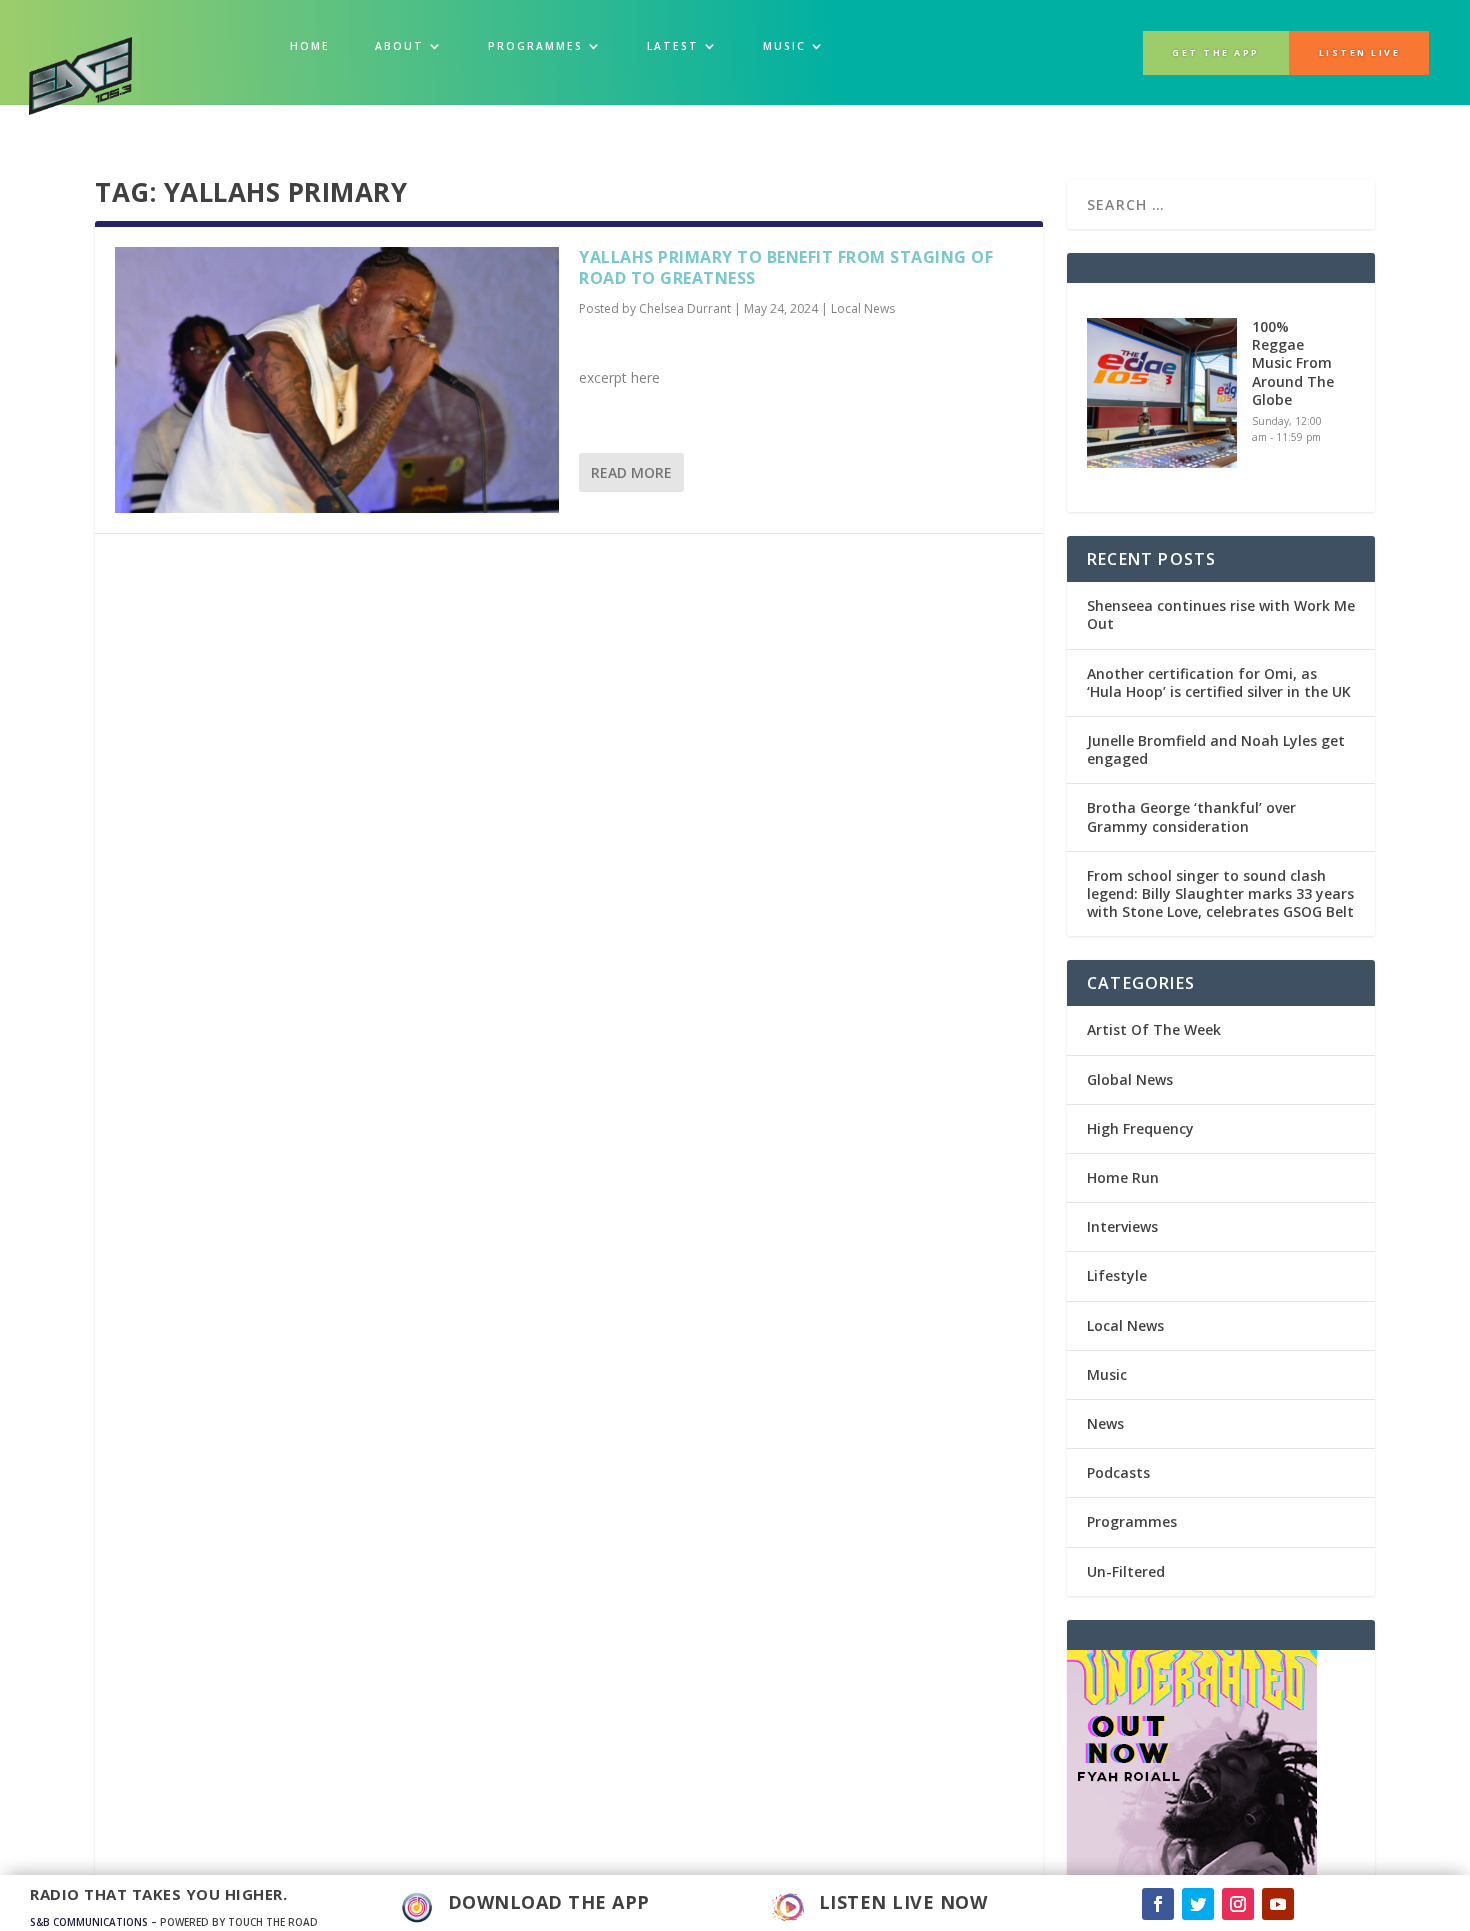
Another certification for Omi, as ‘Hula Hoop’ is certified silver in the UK (1219, 682)
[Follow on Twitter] (1198, 1904)
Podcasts (1118, 1472)
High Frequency (1140, 1128)
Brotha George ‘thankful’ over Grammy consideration (1191, 816)
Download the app (549, 1902)
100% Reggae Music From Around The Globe (1293, 363)
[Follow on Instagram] (1238, 1904)
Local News (863, 308)
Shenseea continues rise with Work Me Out (1221, 614)
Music (1107, 1374)
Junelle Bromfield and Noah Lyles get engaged (1216, 749)
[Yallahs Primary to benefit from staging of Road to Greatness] (337, 380)
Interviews (1122, 1226)
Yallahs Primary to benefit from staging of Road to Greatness (786, 267)
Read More (631, 472)
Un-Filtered (1126, 1571)
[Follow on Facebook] (1158, 1904)
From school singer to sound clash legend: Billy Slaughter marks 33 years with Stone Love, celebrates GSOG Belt (1220, 893)
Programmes (535, 46)
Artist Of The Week (1154, 1029)
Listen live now (903, 1902)
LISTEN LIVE (1360, 53)
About (399, 46)
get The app (1216, 53)
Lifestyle (1117, 1275)
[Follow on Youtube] (1278, 1904)
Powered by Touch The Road (239, 1922)
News (1105, 1423)
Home (310, 46)
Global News (1130, 1079)
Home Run (1123, 1177)
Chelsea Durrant (685, 308)
